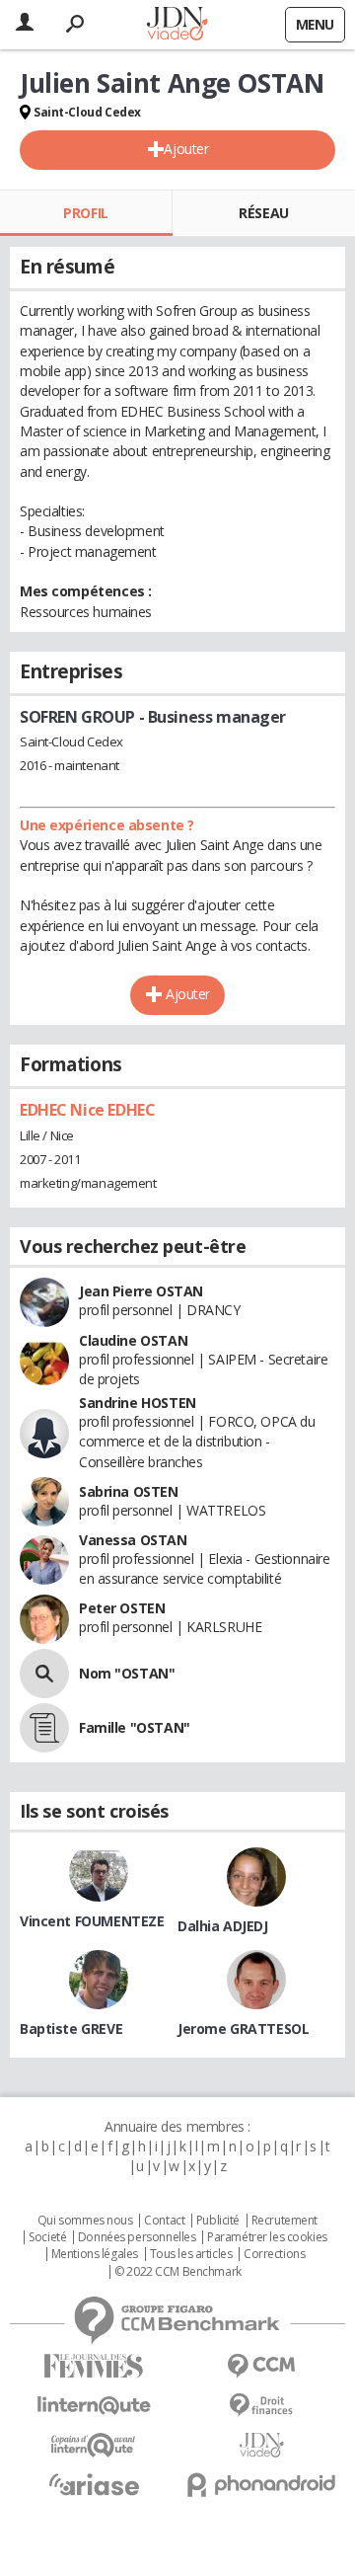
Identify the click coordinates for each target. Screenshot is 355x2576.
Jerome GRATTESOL (243, 2029)
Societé (47, 2237)
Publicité (218, 2221)
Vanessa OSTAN (133, 1540)
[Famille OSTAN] (44, 1728)
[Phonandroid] (261, 2485)
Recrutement (284, 2221)
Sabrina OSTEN (129, 1491)
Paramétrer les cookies (267, 2237)
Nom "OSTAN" (127, 1673)
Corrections (274, 2254)
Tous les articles (191, 2254)
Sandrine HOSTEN (138, 1403)
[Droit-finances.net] (261, 2406)
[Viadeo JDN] (261, 2445)
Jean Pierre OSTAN (141, 1291)
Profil (85, 213)
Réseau (263, 213)
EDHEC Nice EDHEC (87, 1110)
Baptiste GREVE (71, 2029)
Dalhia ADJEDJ (223, 1926)
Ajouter (186, 149)
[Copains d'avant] (94, 2445)
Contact (164, 2221)
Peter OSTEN (122, 1608)
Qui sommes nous (85, 2221)
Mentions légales (95, 2254)
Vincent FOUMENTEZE (92, 1921)
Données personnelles (137, 2237)
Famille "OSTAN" (135, 1727)
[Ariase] (94, 2484)
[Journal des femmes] (94, 2366)
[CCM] (261, 2366)
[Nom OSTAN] (44, 1674)
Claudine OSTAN (133, 1340)
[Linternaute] (94, 2406)
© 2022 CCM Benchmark (178, 2272)
